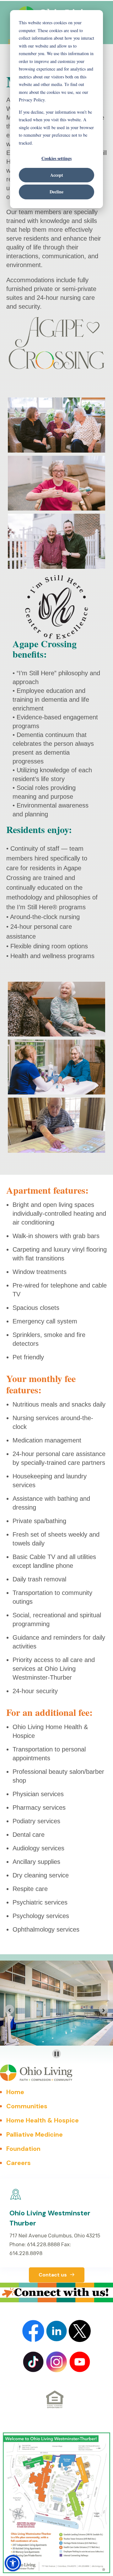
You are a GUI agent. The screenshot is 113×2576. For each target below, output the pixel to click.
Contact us (53, 2275)
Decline (56, 192)
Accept (57, 175)
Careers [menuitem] (19, 2163)
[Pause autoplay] (57, 2054)
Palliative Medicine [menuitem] (35, 2134)
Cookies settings (56, 158)
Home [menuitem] (15, 2092)
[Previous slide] (9, 2009)
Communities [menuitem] (27, 2106)
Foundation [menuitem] (23, 2149)
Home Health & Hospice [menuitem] (43, 2120)
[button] (13, 2563)
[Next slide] (104, 2009)
